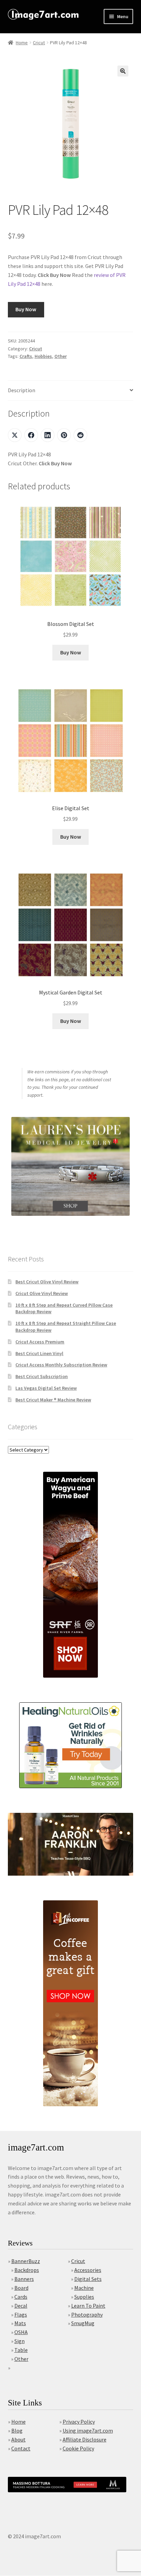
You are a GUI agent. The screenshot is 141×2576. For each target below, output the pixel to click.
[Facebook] (31, 435)
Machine (84, 2288)
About (18, 2439)
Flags (21, 2315)
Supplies (84, 2297)
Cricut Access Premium (40, 1342)
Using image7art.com (88, 2431)
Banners (24, 2279)
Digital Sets (88, 2279)
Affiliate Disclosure (85, 2439)
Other (61, 356)
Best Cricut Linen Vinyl (39, 1353)
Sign (20, 2341)
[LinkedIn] (48, 435)
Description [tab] (22, 390)
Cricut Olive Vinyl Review (42, 1293)
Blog (17, 2431)
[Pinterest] (64, 435)
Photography (87, 2315)
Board (21, 2288)
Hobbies (43, 356)
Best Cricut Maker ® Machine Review (53, 1400)
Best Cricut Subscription (42, 1376)
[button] (123, 71)
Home (22, 43)
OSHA (21, 2332)
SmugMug (83, 2323)
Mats (20, 2323)
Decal (21, 2306)
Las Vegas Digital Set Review (46, 1388)
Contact (21, 2448)
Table (21, 2350)
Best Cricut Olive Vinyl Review (47, 1282)
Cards (21, 2297)
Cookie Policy (78, 2448)
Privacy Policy (79, 2422)
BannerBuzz (26, 2261)
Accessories (88, 2270)
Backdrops (27, 2270)
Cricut (39, 43)
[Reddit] (80, 435)
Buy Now (26, 309)
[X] (15, 435)
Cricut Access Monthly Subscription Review (61, 1365)
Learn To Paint (88, 2306)
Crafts (26, 356)
